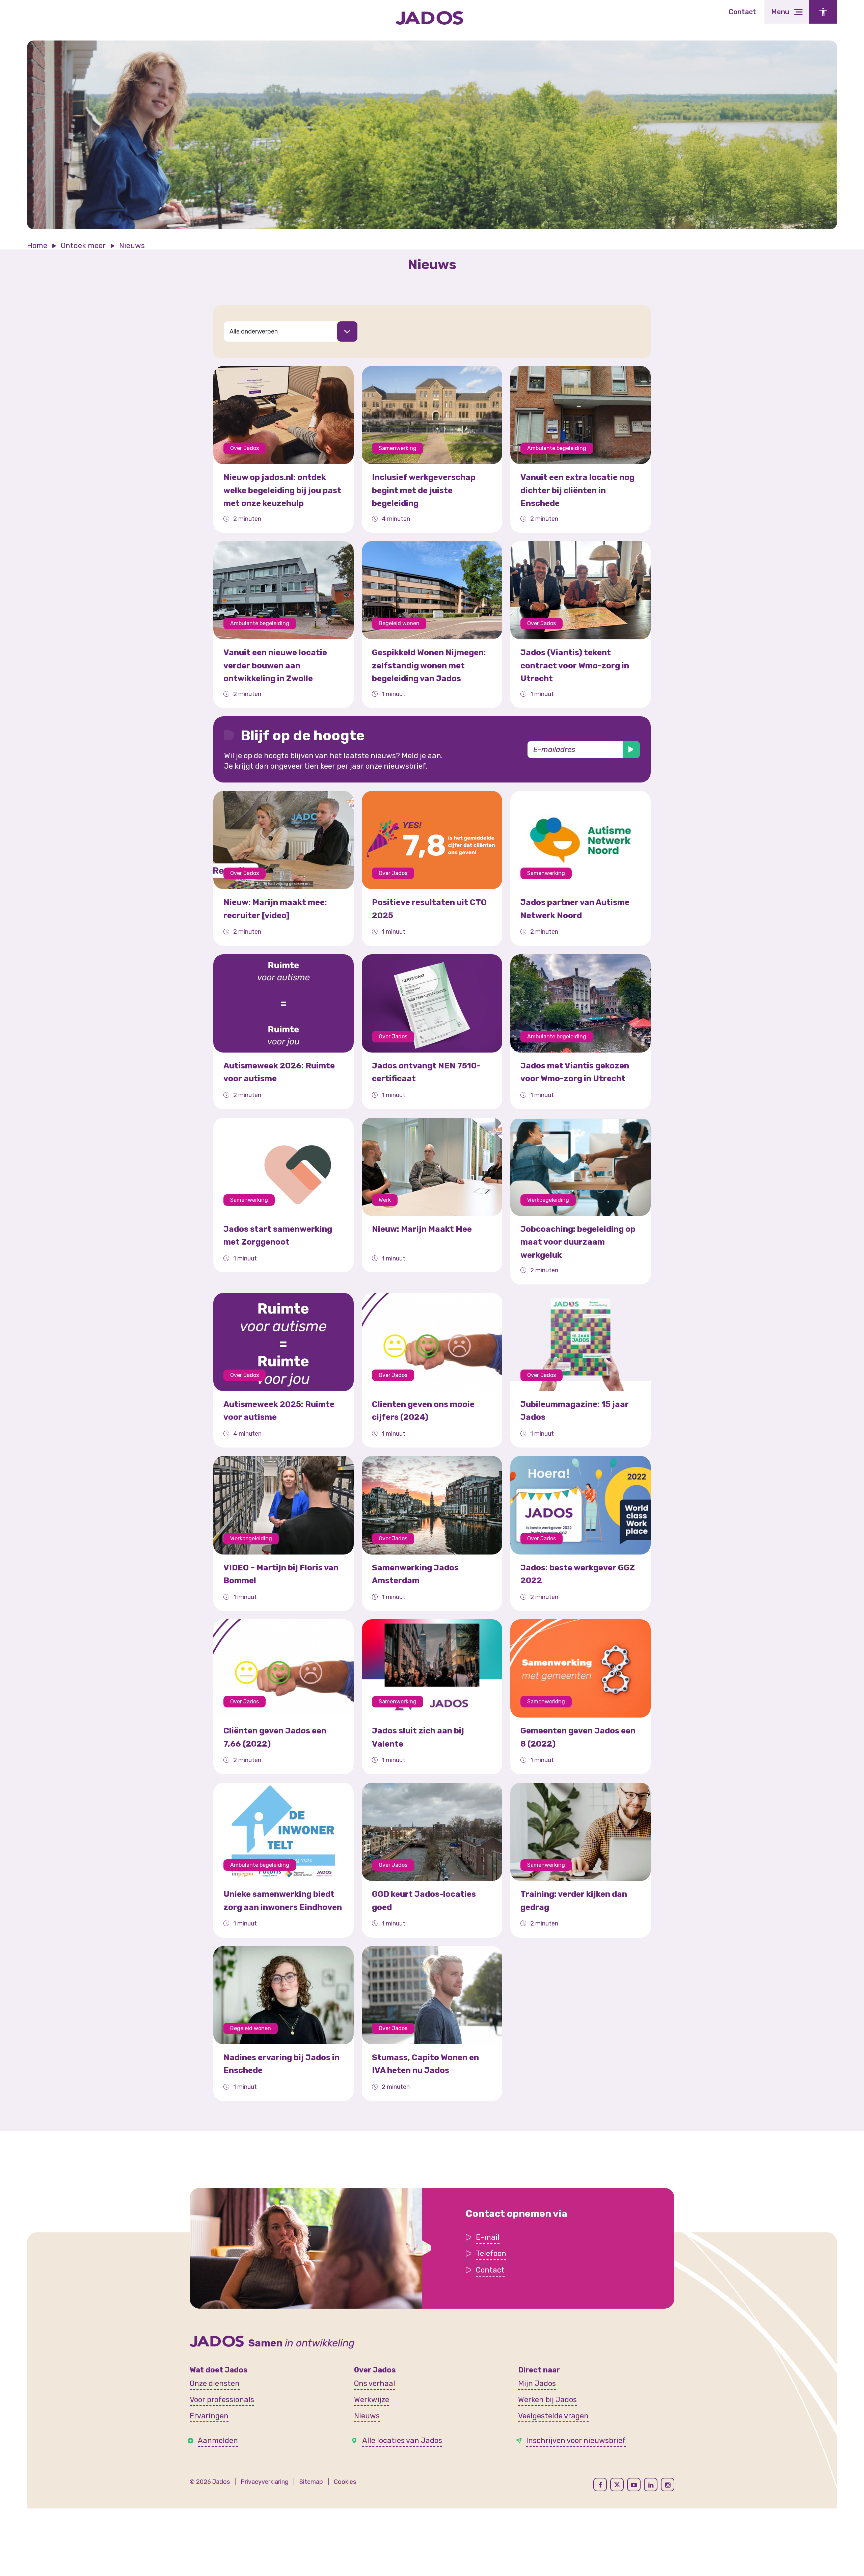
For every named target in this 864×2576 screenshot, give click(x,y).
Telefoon (491, 2253)
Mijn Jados (537, 2383)
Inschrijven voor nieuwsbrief (576, 2440)
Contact (742, 12)
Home (37, 246)
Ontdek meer (83, 246)
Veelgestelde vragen (553, 2416)
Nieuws (367, 2416)
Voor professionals (222, 2400)
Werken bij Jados (547, 2400)
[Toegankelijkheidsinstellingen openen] (823, 12)
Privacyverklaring (265, 2482)
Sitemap (311, 2482)
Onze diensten (215, 2383)
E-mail (488, 2237)
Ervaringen (209, 2416)
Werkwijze (372, 2400)
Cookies (345, 2482)
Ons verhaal (375, 2383)
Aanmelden (218, 2440)
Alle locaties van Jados (402, 2440)
